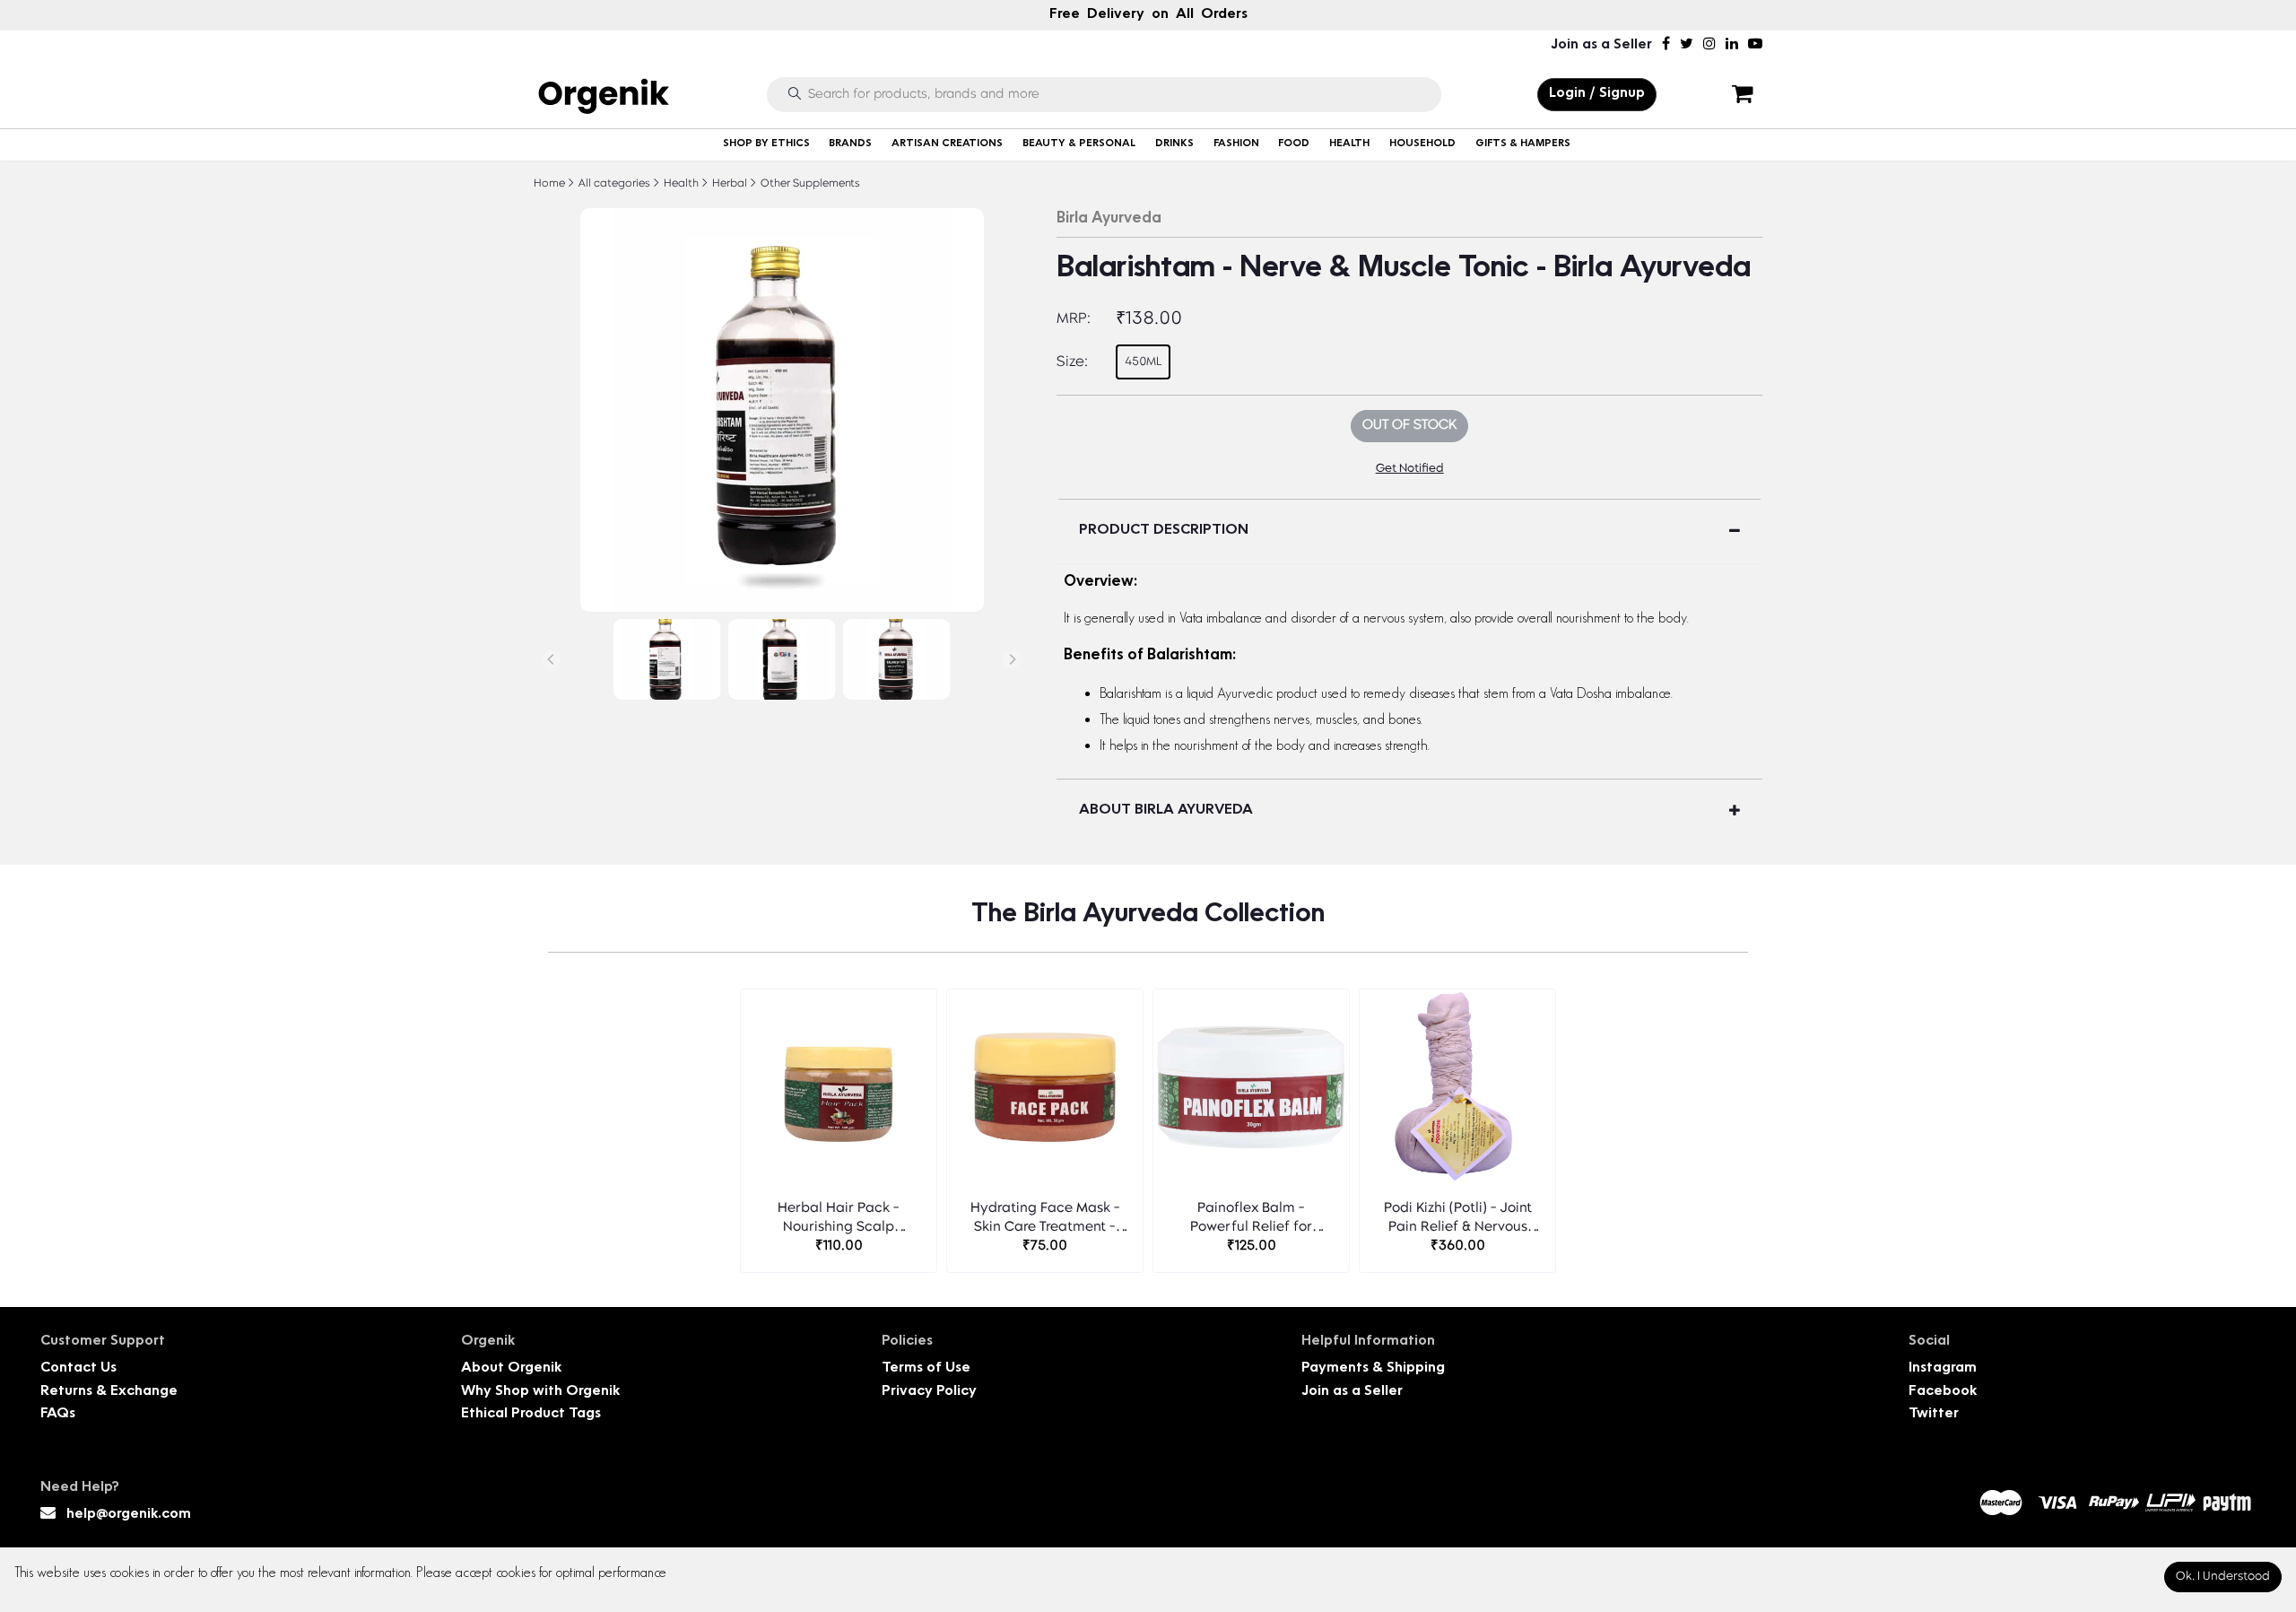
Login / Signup (1597, 94)
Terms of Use (926, 1368)
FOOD (1294, 144)
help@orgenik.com (129, 1515)
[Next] (1012, 659)
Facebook (1943, 1392)
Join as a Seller (1601, 45)
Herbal (728, 184)
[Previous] (552, 659)
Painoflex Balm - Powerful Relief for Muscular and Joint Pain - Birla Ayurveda (1251, 1220)
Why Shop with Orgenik (540, 1392)
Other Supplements (809, 184)
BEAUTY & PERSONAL (1079, 144)
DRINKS (1174, 144)
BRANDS (850, 144)
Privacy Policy (929, 1392)
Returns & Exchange (109, 1392)
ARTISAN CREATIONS (947, 144)
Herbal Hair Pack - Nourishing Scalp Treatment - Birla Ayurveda (839, 1220)
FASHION (1236, 144)
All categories (613, 184)
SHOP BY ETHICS (766, 144)
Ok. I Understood (2223, 1577)
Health (680, 184)
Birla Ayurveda (1109, 219)
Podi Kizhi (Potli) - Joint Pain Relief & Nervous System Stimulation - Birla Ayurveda (1458, 1220)
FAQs (58, 1414)
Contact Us (78, 1368)
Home (549, 184)
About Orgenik (511, 1368)
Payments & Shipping (1373, 1368)
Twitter (1934, 1414)
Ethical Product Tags (531, 1414)
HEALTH (1349, 144)
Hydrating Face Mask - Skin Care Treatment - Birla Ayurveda (1045, 1220)
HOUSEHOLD (1422, 144)
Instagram (1943, 1368)
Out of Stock (1409, 426)
